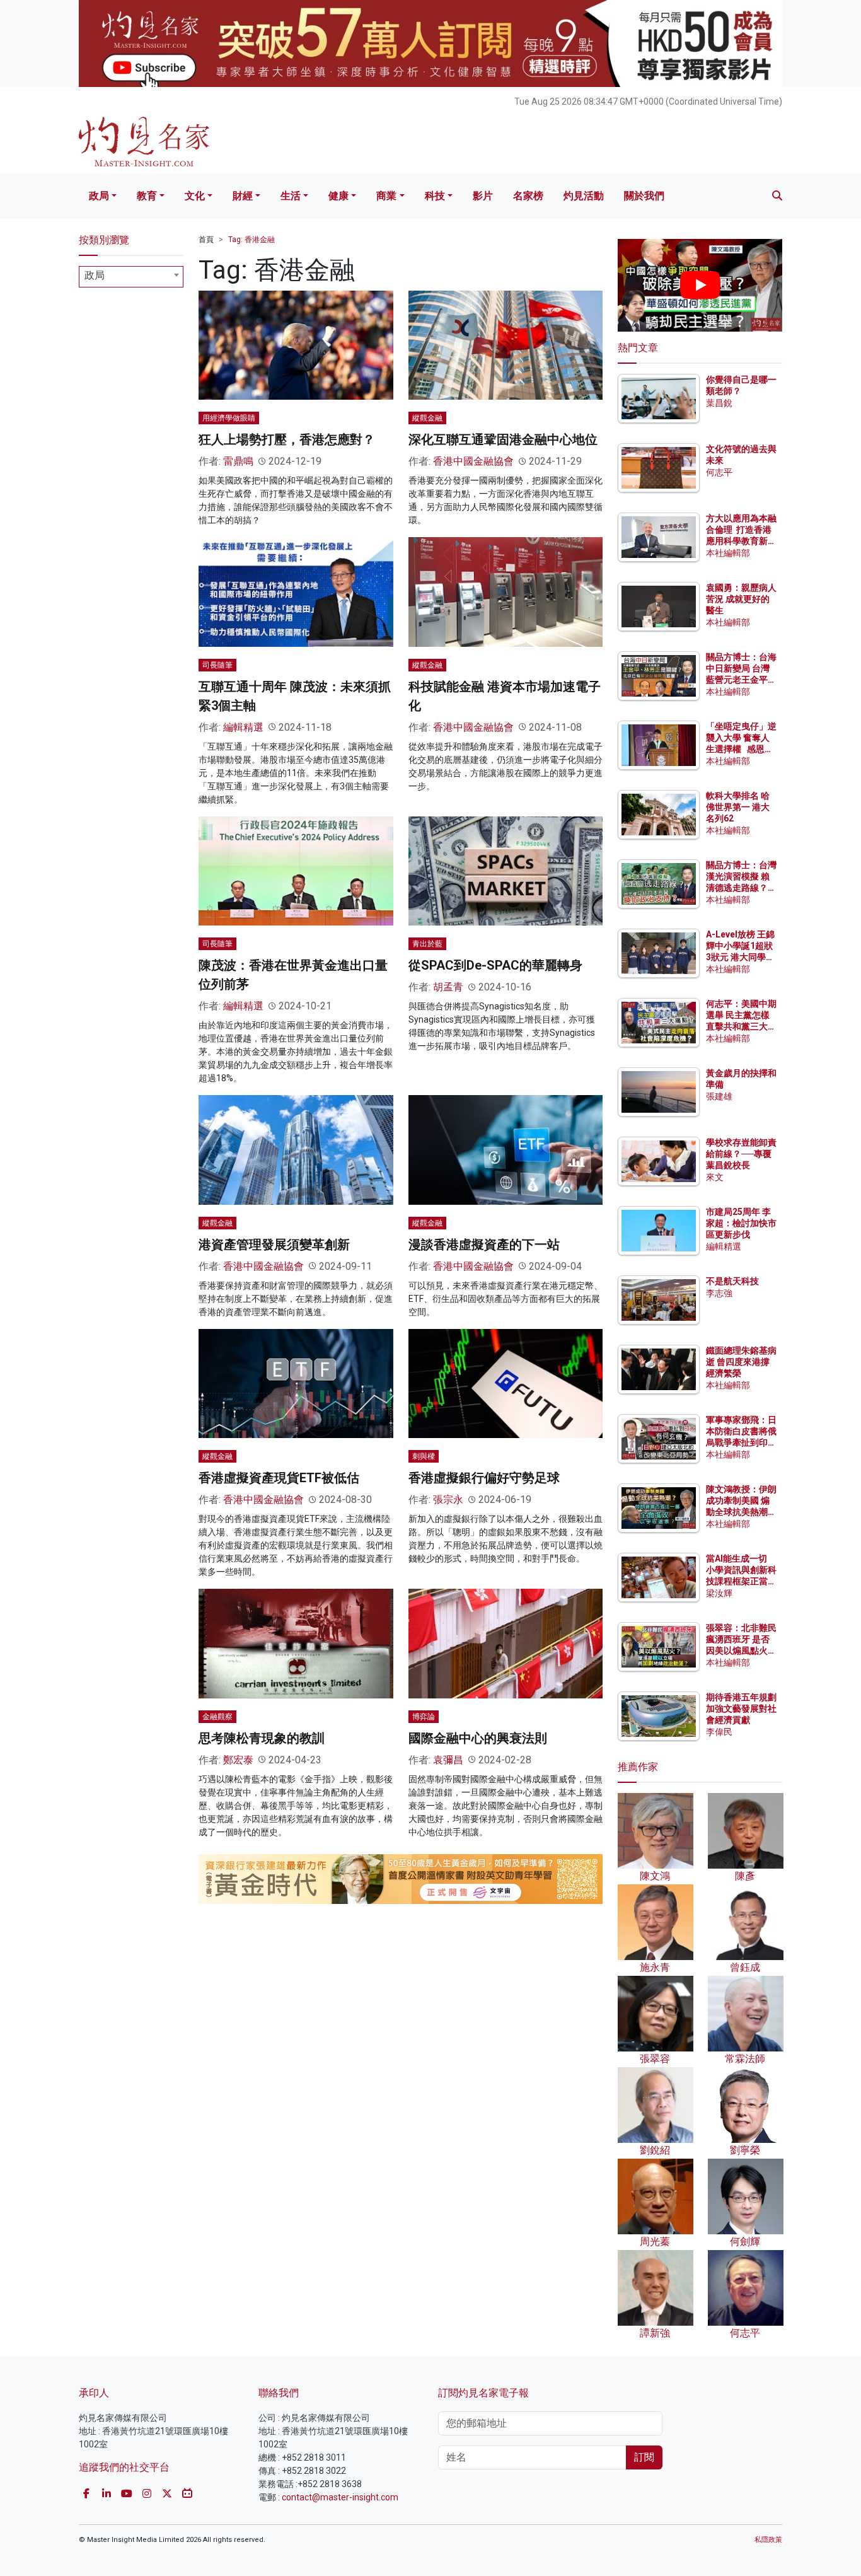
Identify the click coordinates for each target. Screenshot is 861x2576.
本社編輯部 (728, 553)
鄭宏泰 (238, 1760)
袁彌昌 (448, 1760)
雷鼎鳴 (238, 461)
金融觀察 (217, 1717)
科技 (435, 196)
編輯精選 (243, 727)
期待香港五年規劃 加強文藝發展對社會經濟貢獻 (741, 1709)
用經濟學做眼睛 (229, 418)
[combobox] (131, 277)
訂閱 (644, 2457)
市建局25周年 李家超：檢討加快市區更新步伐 (741, 1223)
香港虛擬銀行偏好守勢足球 (484, 1478)
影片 (483, 196)
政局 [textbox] (95, 275)
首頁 (206, 240)
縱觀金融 (427, 418)
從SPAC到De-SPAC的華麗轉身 (495, 965)
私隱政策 (768, 2540)
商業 (386, 196)
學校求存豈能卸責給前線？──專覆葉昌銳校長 (741, 1154)
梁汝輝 (719, 1593)
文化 (195, 196)
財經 (243, 196)
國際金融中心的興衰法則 (478, 1738)
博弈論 (424, 1717)
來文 (715, 1177)
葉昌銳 (719, 403)
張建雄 (719, 1096)
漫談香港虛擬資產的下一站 (484, 1244)
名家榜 (528, 196)
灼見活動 (584, 196)
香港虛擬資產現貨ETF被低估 (279, 1478)
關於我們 (644, 196)
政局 (99, 196)
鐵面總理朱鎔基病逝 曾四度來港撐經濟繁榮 (741, 1362)
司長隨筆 (217, 665)
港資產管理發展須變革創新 (274, 1244)
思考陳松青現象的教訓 (262, 1738)
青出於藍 (427, 944)
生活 (291, 196)
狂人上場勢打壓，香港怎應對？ (287, 439)
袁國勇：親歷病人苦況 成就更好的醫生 (741, 599)
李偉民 (719, 1732)
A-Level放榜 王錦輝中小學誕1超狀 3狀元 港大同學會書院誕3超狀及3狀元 (740, 957)
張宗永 (448, 1500)
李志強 (719, 1293)
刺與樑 (424, 1456)
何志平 (719, 472)
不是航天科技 (732, 1281)
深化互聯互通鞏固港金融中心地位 (503, 439)
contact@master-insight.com (340, 2497)
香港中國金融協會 (473, 461)
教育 (147, 196)
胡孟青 (448, 987)
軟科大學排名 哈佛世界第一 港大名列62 (738, 807)
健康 (338, 196)
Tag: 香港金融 (251, 240)
